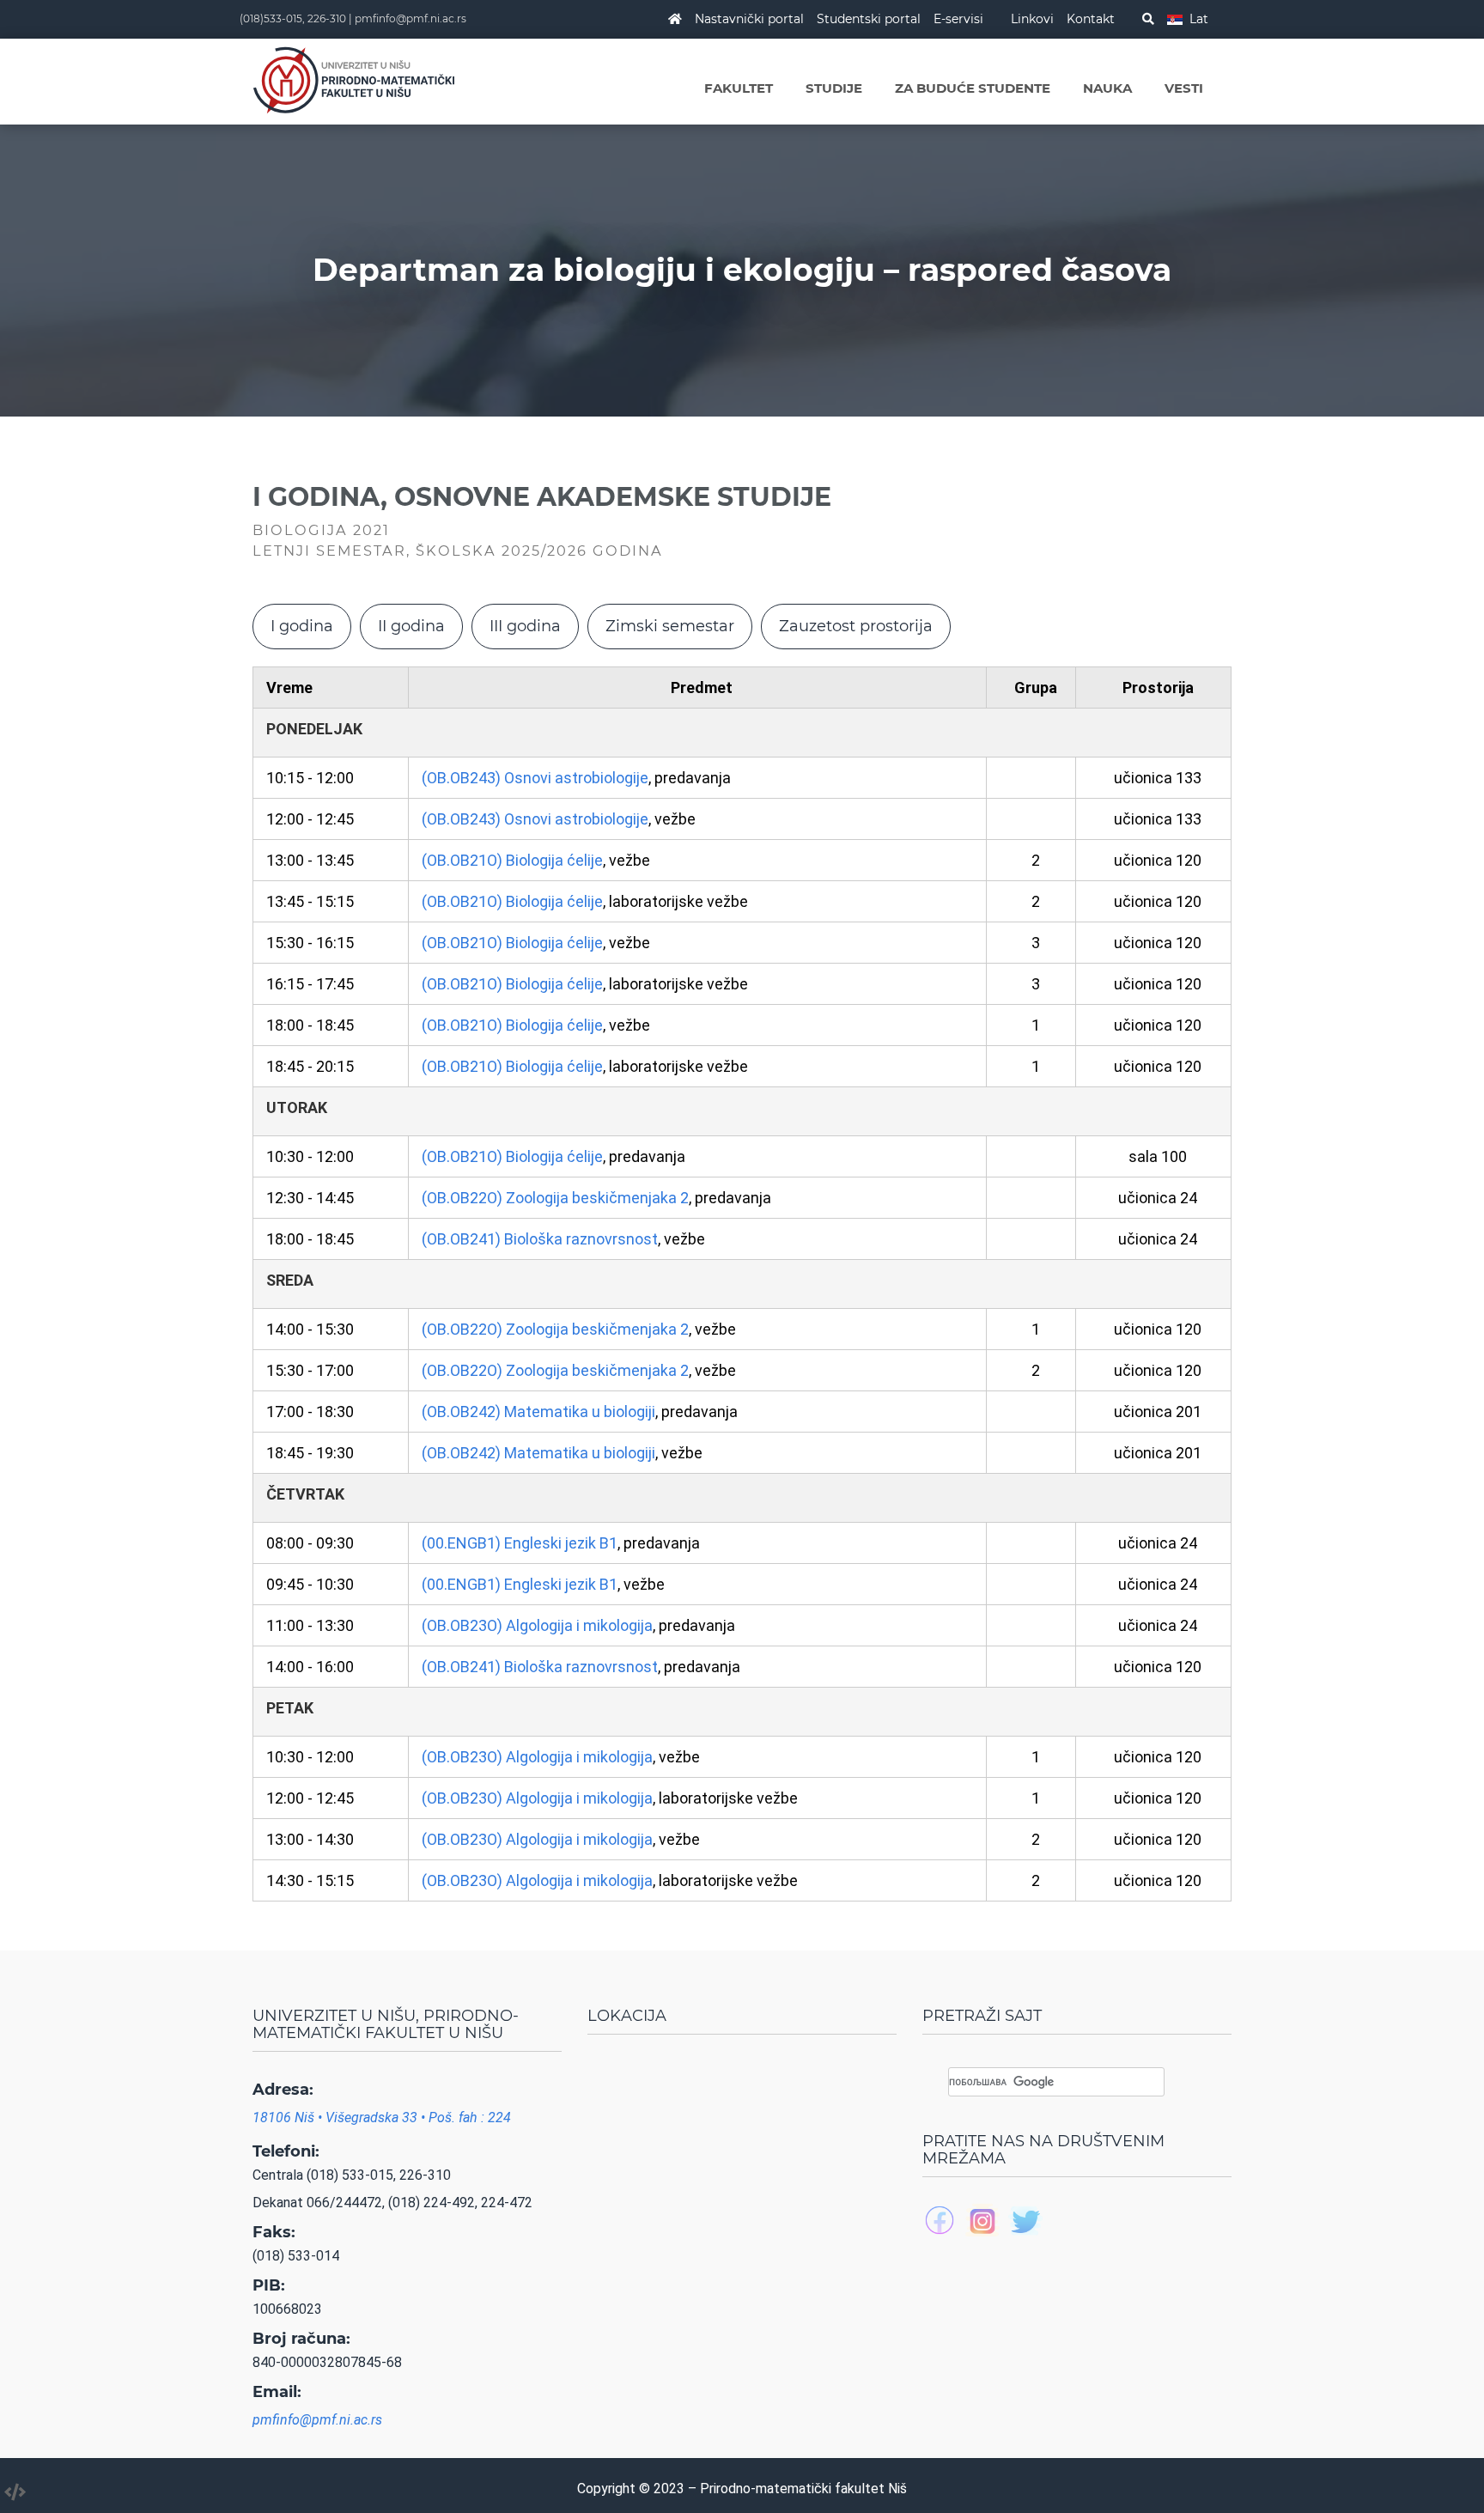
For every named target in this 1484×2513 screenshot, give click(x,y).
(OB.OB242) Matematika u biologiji (538, 1412)
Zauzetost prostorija (856, 626)
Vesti (1184, 88)
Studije (834, 88)
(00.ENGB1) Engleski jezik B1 (520, 1543)
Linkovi (1032, 19)
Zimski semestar (670, 626)
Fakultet (739, 88)
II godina (411, 626)
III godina (525, 626)
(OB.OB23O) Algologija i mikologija (537, 1625)
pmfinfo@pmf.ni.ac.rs (411, 18)
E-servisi (958, 19)
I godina (302, 626)
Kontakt (1091, 19)
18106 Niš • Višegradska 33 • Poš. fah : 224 (382, 2117)
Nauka (1107, 88)
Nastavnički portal (749, 19)
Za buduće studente (973, 88)
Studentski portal (869, 19)
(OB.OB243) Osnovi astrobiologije (535, 778)
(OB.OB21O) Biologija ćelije (512, 860)
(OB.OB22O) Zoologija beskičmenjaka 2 (555, 1198)
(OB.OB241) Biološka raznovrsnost (540, 1239)
